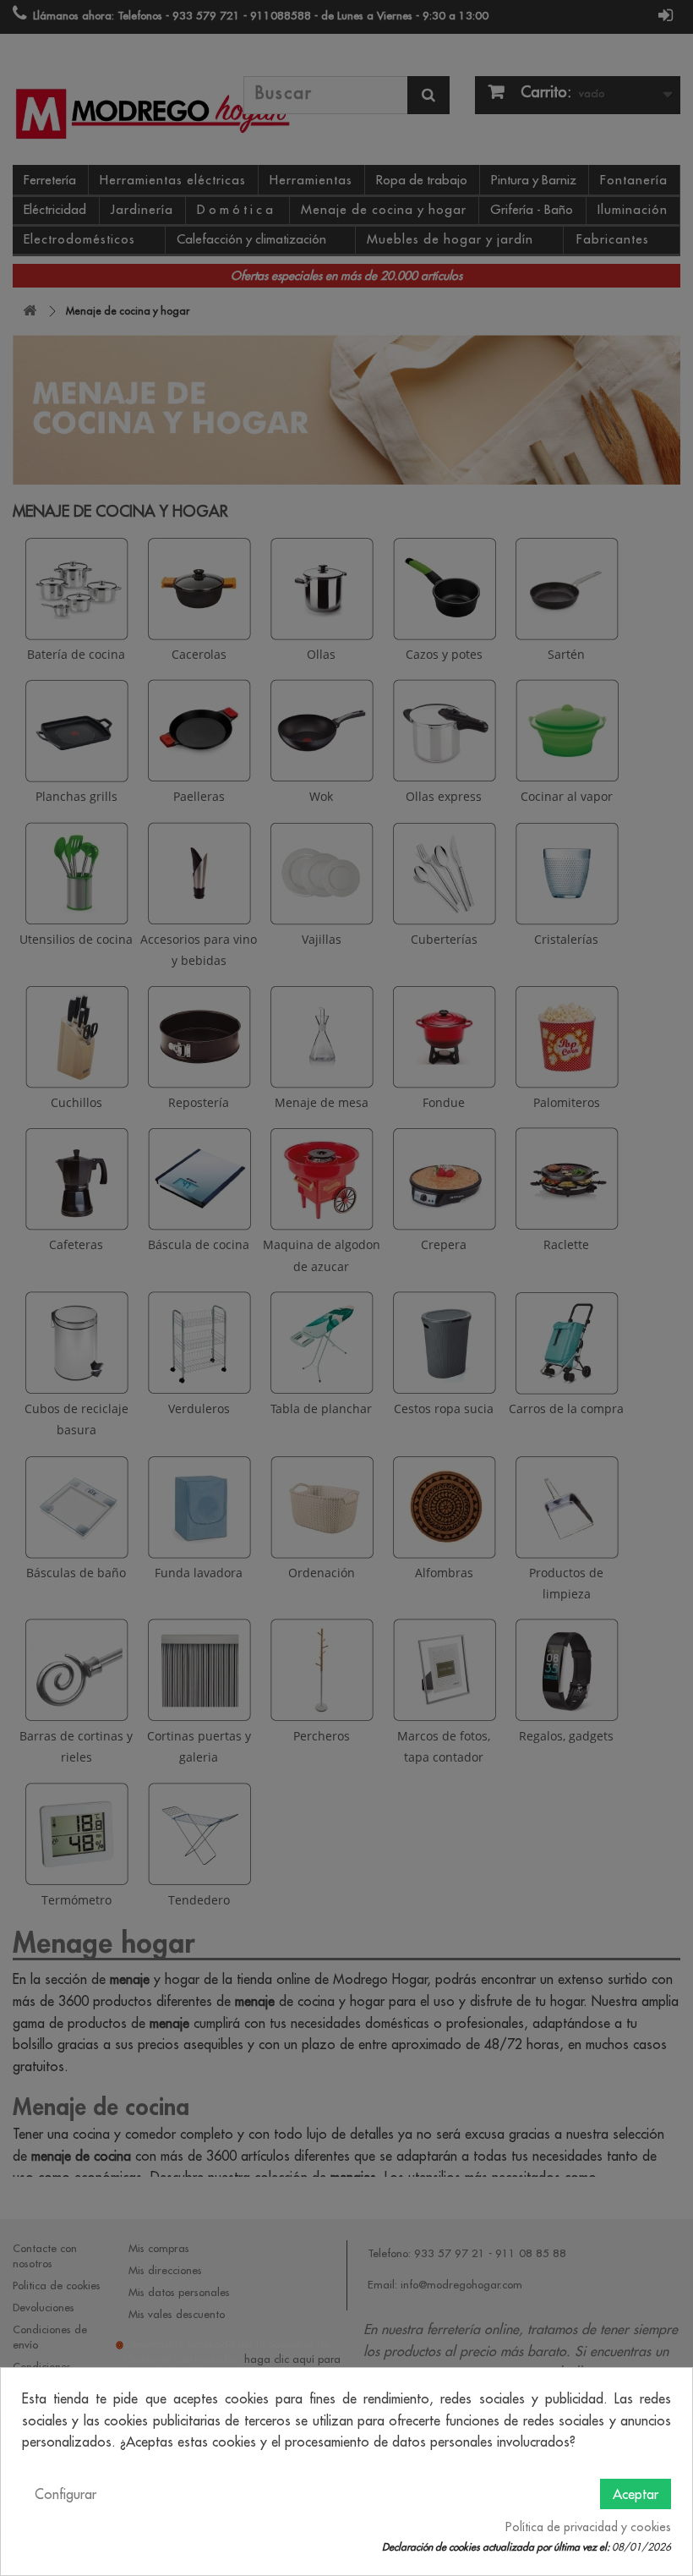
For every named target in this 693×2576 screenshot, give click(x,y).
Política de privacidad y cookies (588, 2527)
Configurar (65, 2494)
